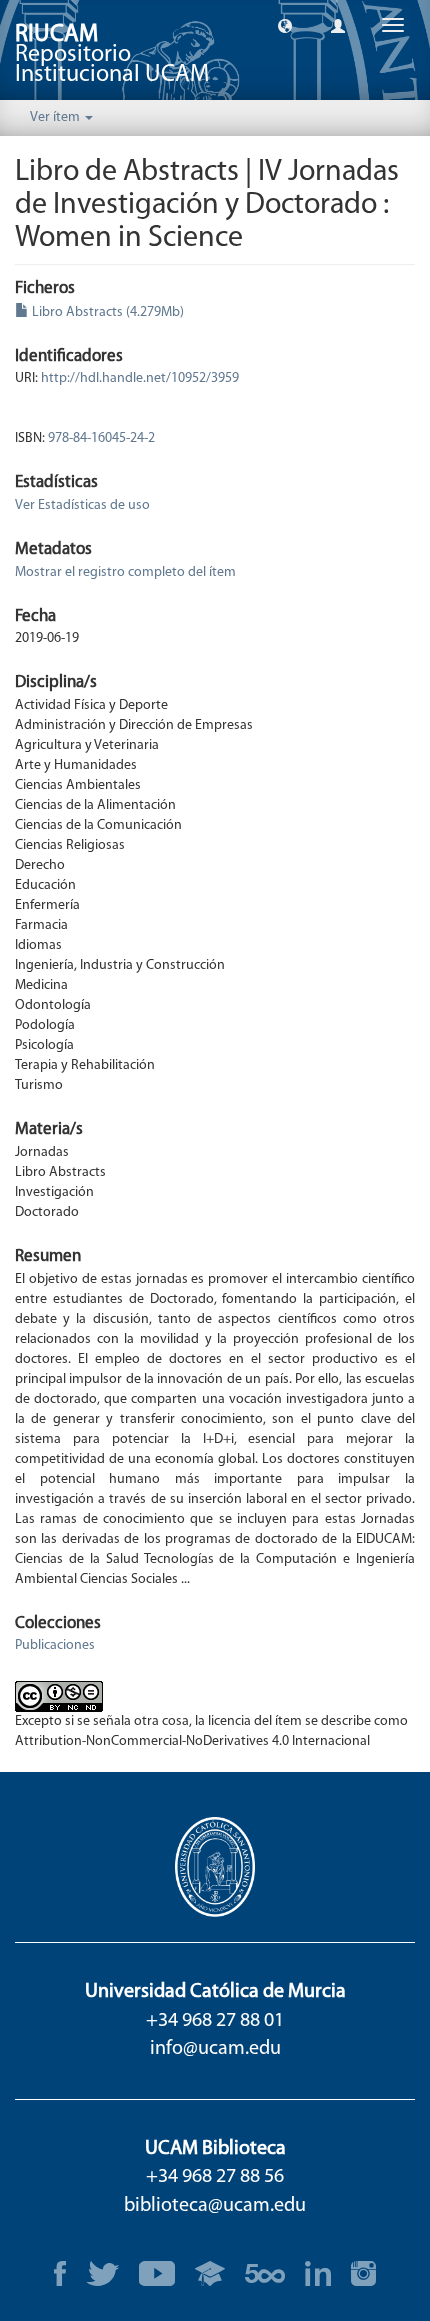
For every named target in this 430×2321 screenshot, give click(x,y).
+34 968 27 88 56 (215, 2177)
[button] (285, 25)
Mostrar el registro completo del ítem (125, 572)
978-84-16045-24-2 (101, 438)
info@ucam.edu (215, 2049)
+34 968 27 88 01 (215, 2021)
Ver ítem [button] (56, 117)
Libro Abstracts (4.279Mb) (106, 312)
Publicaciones (55, 1645)
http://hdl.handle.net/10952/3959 (140, 378)
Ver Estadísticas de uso (82, 505)
